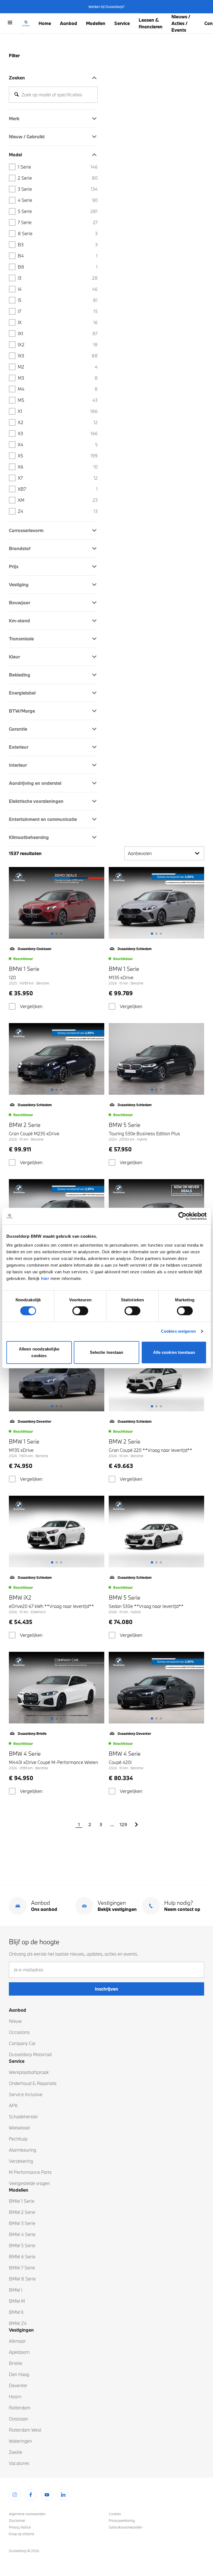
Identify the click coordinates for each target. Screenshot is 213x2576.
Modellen (96, 23)
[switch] (80, 1311)
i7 (58, 311)
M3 (58, 378)
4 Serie (58, 200)
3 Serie (58, 189)
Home (45, 23)
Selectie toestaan (107, 1352)
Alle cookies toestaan (174, 1352)
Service (122, 23)
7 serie (58, 222)
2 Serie (58, 178)
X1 (58, 411)
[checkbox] (12, 1006)
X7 (58, 478)
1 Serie (58, 167)
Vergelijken (31, 1006)
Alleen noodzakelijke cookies (39, 1352)
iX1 (58, 333)
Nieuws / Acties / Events (181, 23)
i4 (58, 289)
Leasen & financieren (151, 23)
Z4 (58, 511)
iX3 (58, 356)
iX (58, 322)
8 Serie (58, 233)
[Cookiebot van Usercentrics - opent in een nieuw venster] (182, 1216)
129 (123, 1824)
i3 (58, 278)
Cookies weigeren (178, 1331)
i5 (58, 300)
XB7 (58, 489)
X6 (58, 467)
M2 (58, 367)
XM (58, 500)
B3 (58, 245)
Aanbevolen (140, 853)
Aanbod (69, 23)
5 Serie (58, 211)
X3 (58, 433)
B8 (58, 267)
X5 (58, 456)
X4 (58, 444)
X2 (58, 422)
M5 (58, 400)
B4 (58, 256)
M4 (58, 389)
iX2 (58, 344)
